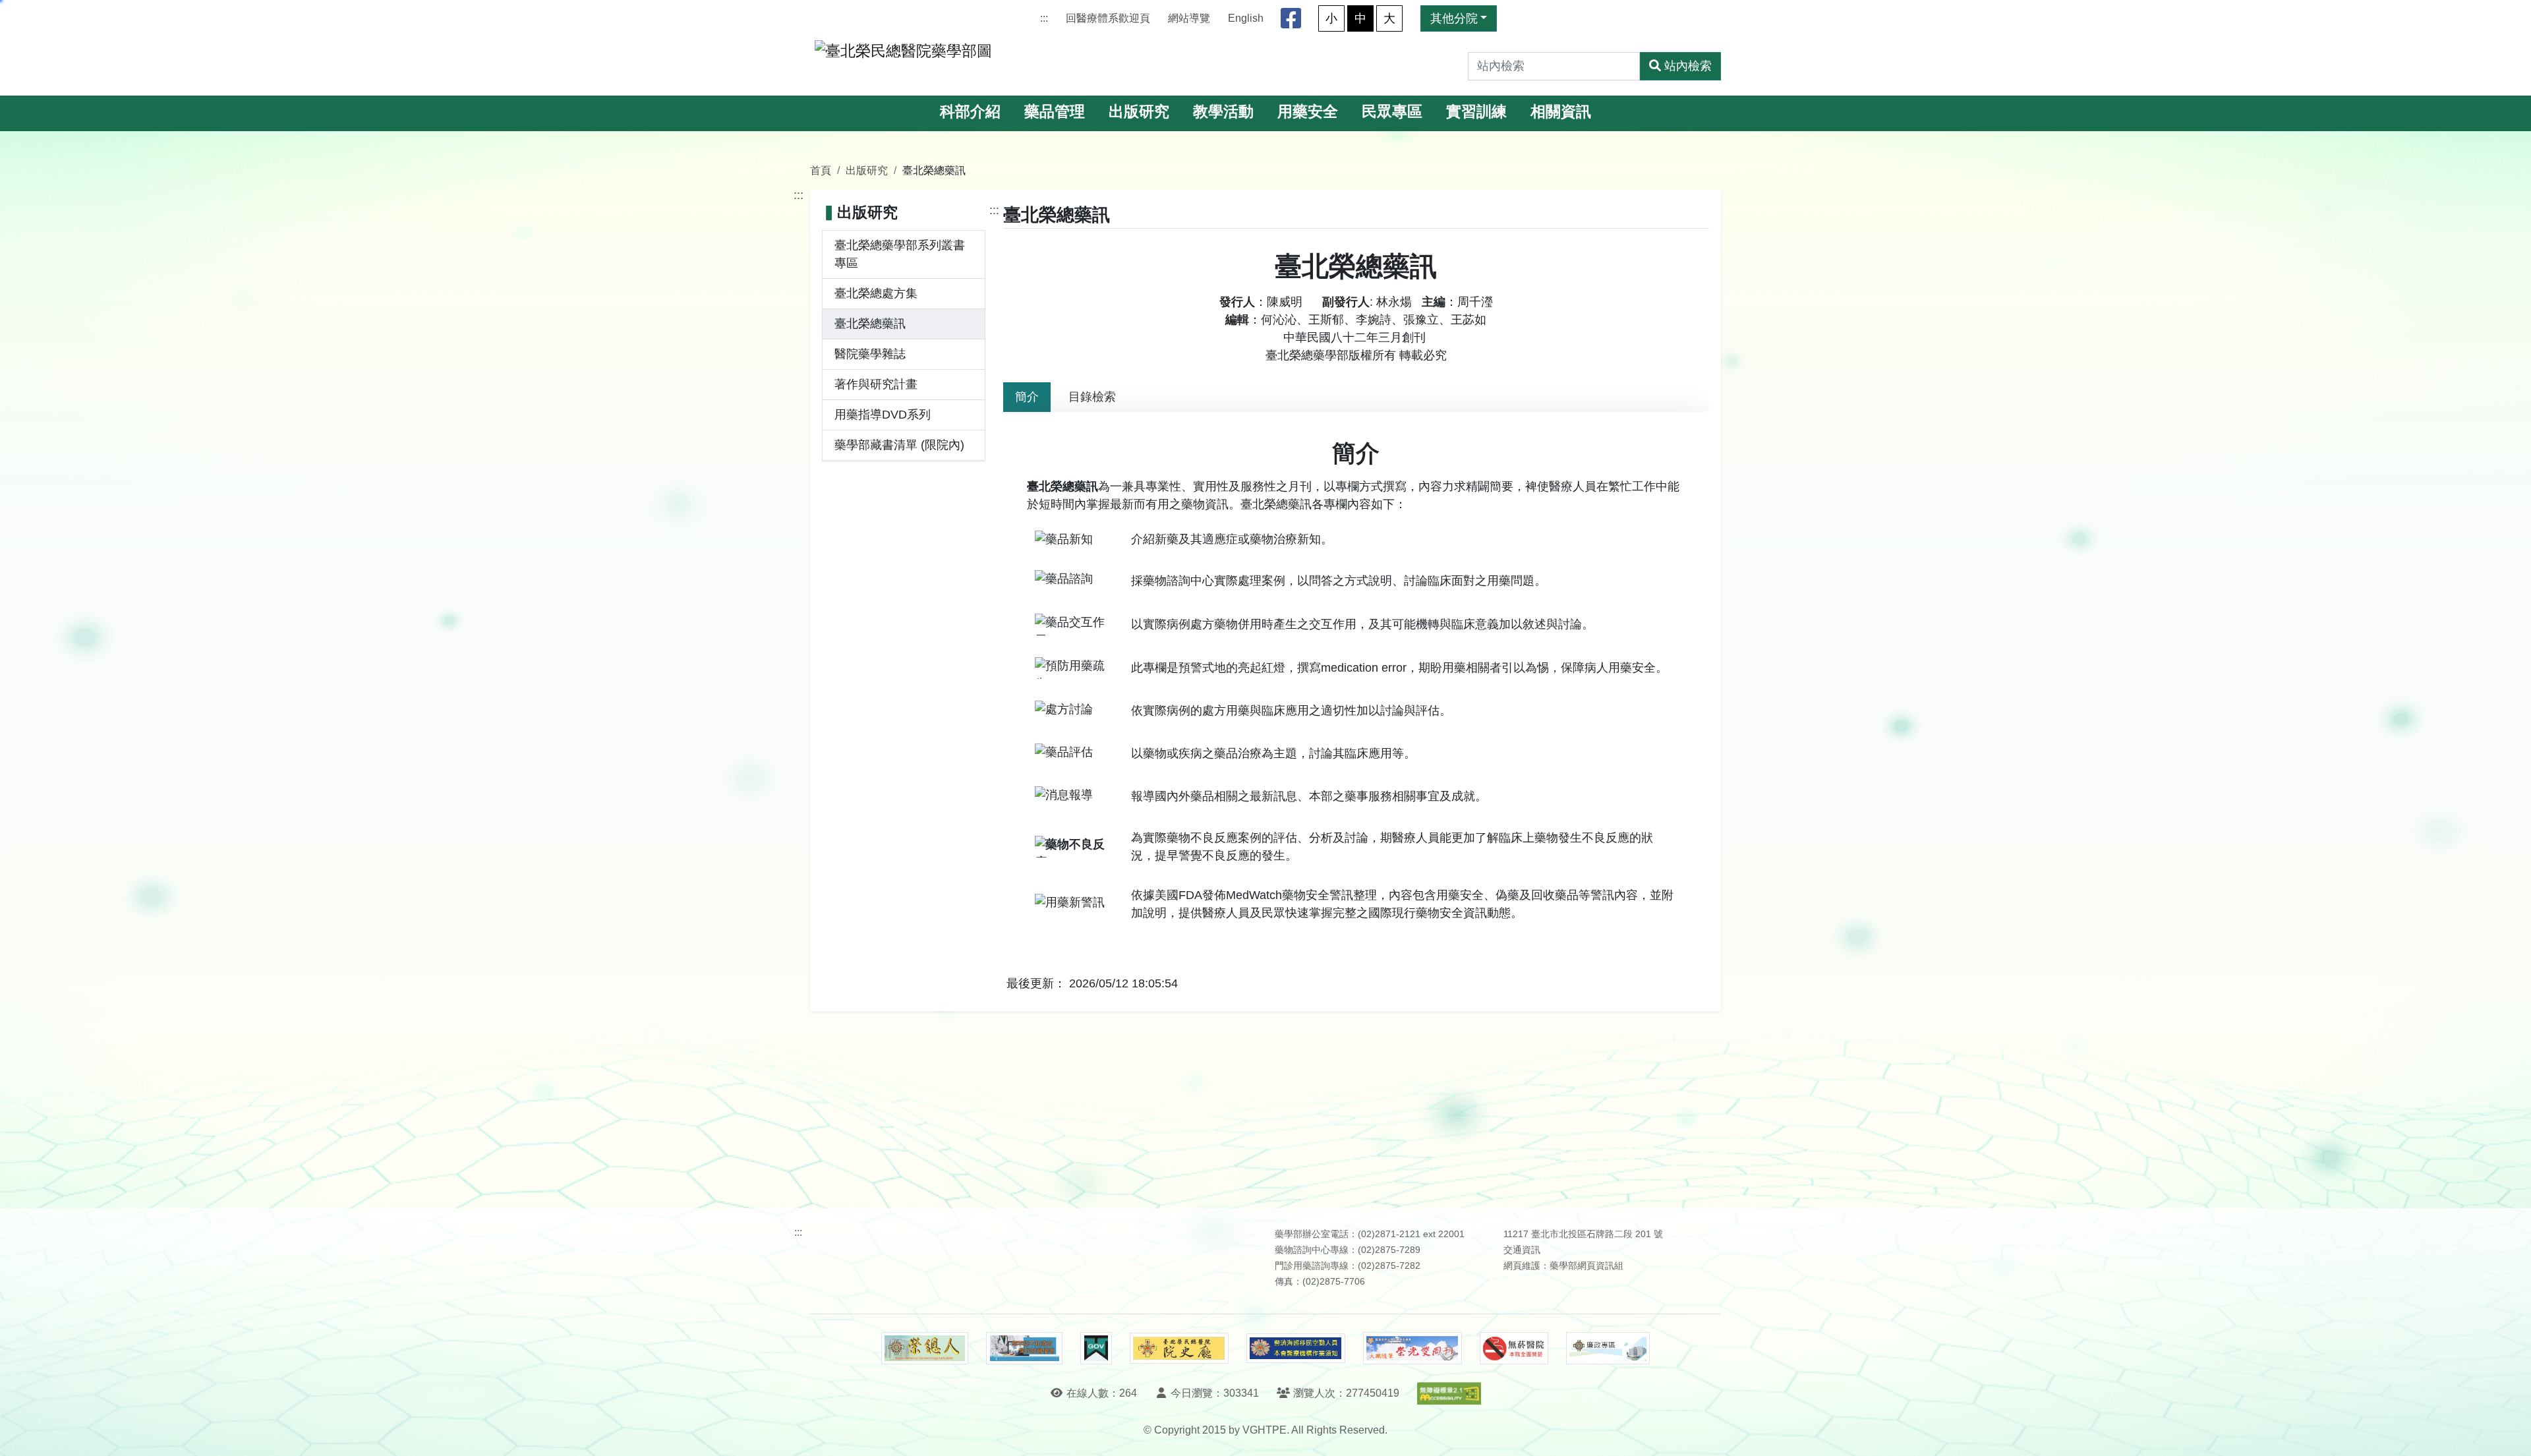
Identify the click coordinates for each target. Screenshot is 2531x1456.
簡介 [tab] (1027, 397)
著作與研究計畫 (876, 384)
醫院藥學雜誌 (870, 354)
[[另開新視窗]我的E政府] (1096, 1349)
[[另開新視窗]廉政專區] (1608, 1349)
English (1246, 18)
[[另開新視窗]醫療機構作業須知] (1296, 1348)
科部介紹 (970, 112)
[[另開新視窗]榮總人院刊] (925, 1349)
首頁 (821, 170)
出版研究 (1139, 112)
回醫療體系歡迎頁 (1108, 18)
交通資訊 (1522, 1250)
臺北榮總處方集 (876, 293)
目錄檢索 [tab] (1092, 397)
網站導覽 (1189, 18)
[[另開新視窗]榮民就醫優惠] (1024, 1349)
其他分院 (1454, 18)
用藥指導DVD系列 (883, 415)
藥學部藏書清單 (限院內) (899, 445)
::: (1044, 18)
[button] (2509, 1433)
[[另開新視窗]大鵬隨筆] (1412, 1348)
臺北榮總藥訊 (870, 324)
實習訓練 (1476, 112)
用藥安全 (1308, 112)
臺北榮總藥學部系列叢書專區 (900, 254)
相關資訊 (1561, 112)
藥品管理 (1055, 112)
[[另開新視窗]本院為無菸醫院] (1514, 1349)
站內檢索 (1688, 66)
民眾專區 (1392, 112)
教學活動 (1223, 112)
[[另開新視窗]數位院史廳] (1179, 1348)
